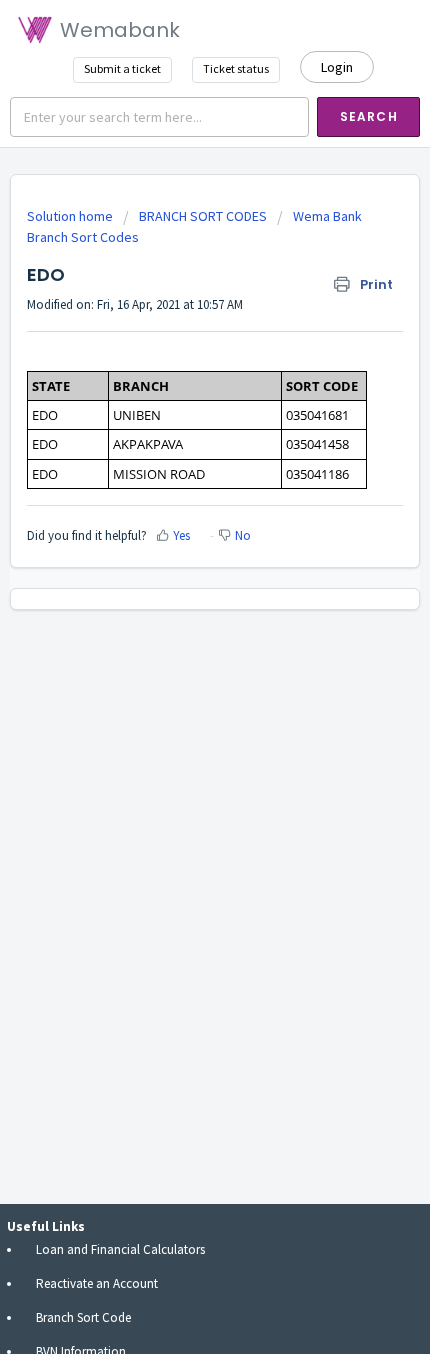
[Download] (178, 669)
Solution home (71, 216)
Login (337, 67)
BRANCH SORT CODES (203, 216)
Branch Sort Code (83, 1317)
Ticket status (236, 68)
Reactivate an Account (97, 1283)
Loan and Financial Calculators (120, 1249)
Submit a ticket (122, 68)
